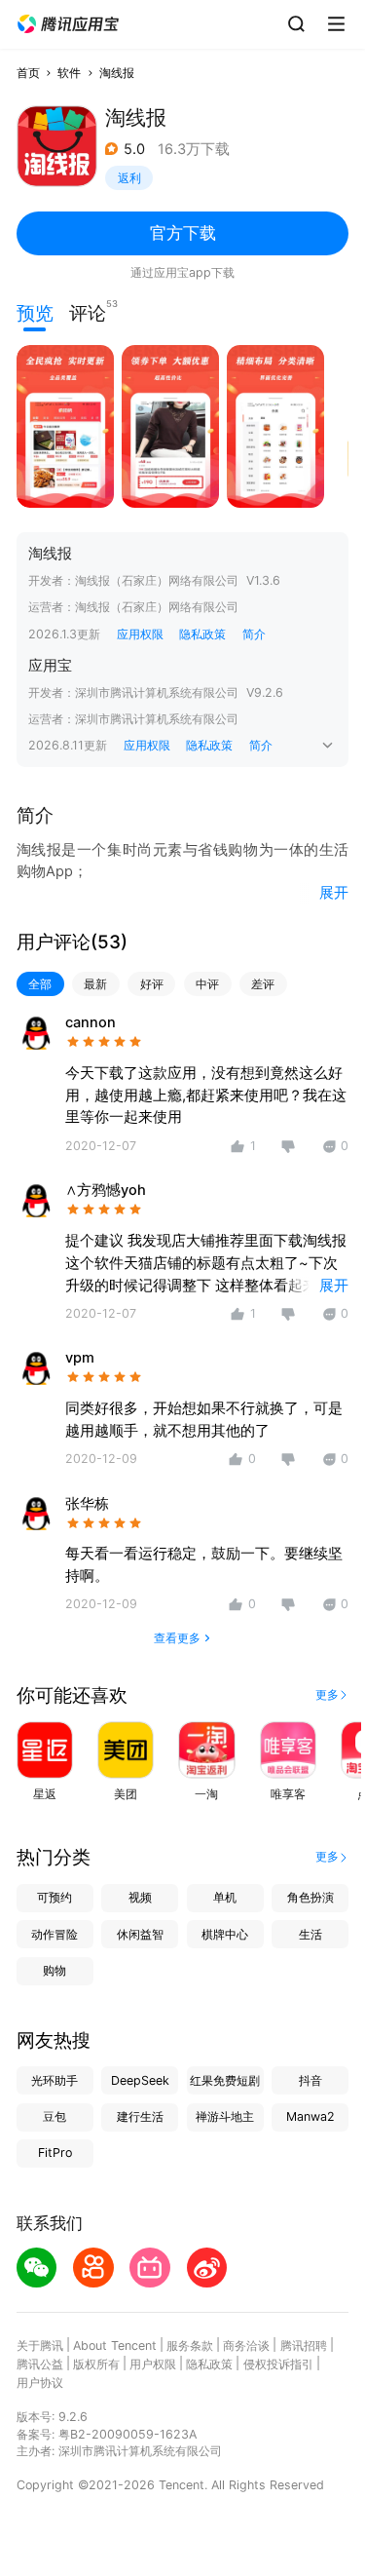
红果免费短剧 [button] (225, 2080)
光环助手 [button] (55, 2080)
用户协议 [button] (40, 2383)
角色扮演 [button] (310, 1897)
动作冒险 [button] (55, 1934)
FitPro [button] (55, 2153)
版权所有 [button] (96, 2364)
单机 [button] (225, 1897)
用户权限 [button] (153, 2364)
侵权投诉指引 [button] (278, 2364)
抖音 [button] (310, 2080)
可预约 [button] (55, 1897)
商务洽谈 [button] (246, 2345)
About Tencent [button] (115, 2345)
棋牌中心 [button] (225, 1934)
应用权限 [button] (140, 634)
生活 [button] (310, 1934)
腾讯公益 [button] (40, 2364)
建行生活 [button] (140, 2116)
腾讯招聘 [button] (304, 2345)
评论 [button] (88, 311)
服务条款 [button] (190, 2345)
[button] (68, 24)
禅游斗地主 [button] (225, 2116)
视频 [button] (140, 1897)
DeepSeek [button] (140, 2080)
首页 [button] (28, 73)
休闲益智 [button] (140, 1934)
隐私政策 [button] (202, 634)
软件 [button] (69, 73)
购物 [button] (55, 1970)
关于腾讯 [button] (40, 2345)
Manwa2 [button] (310, 2116)
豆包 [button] (55, 2116)
